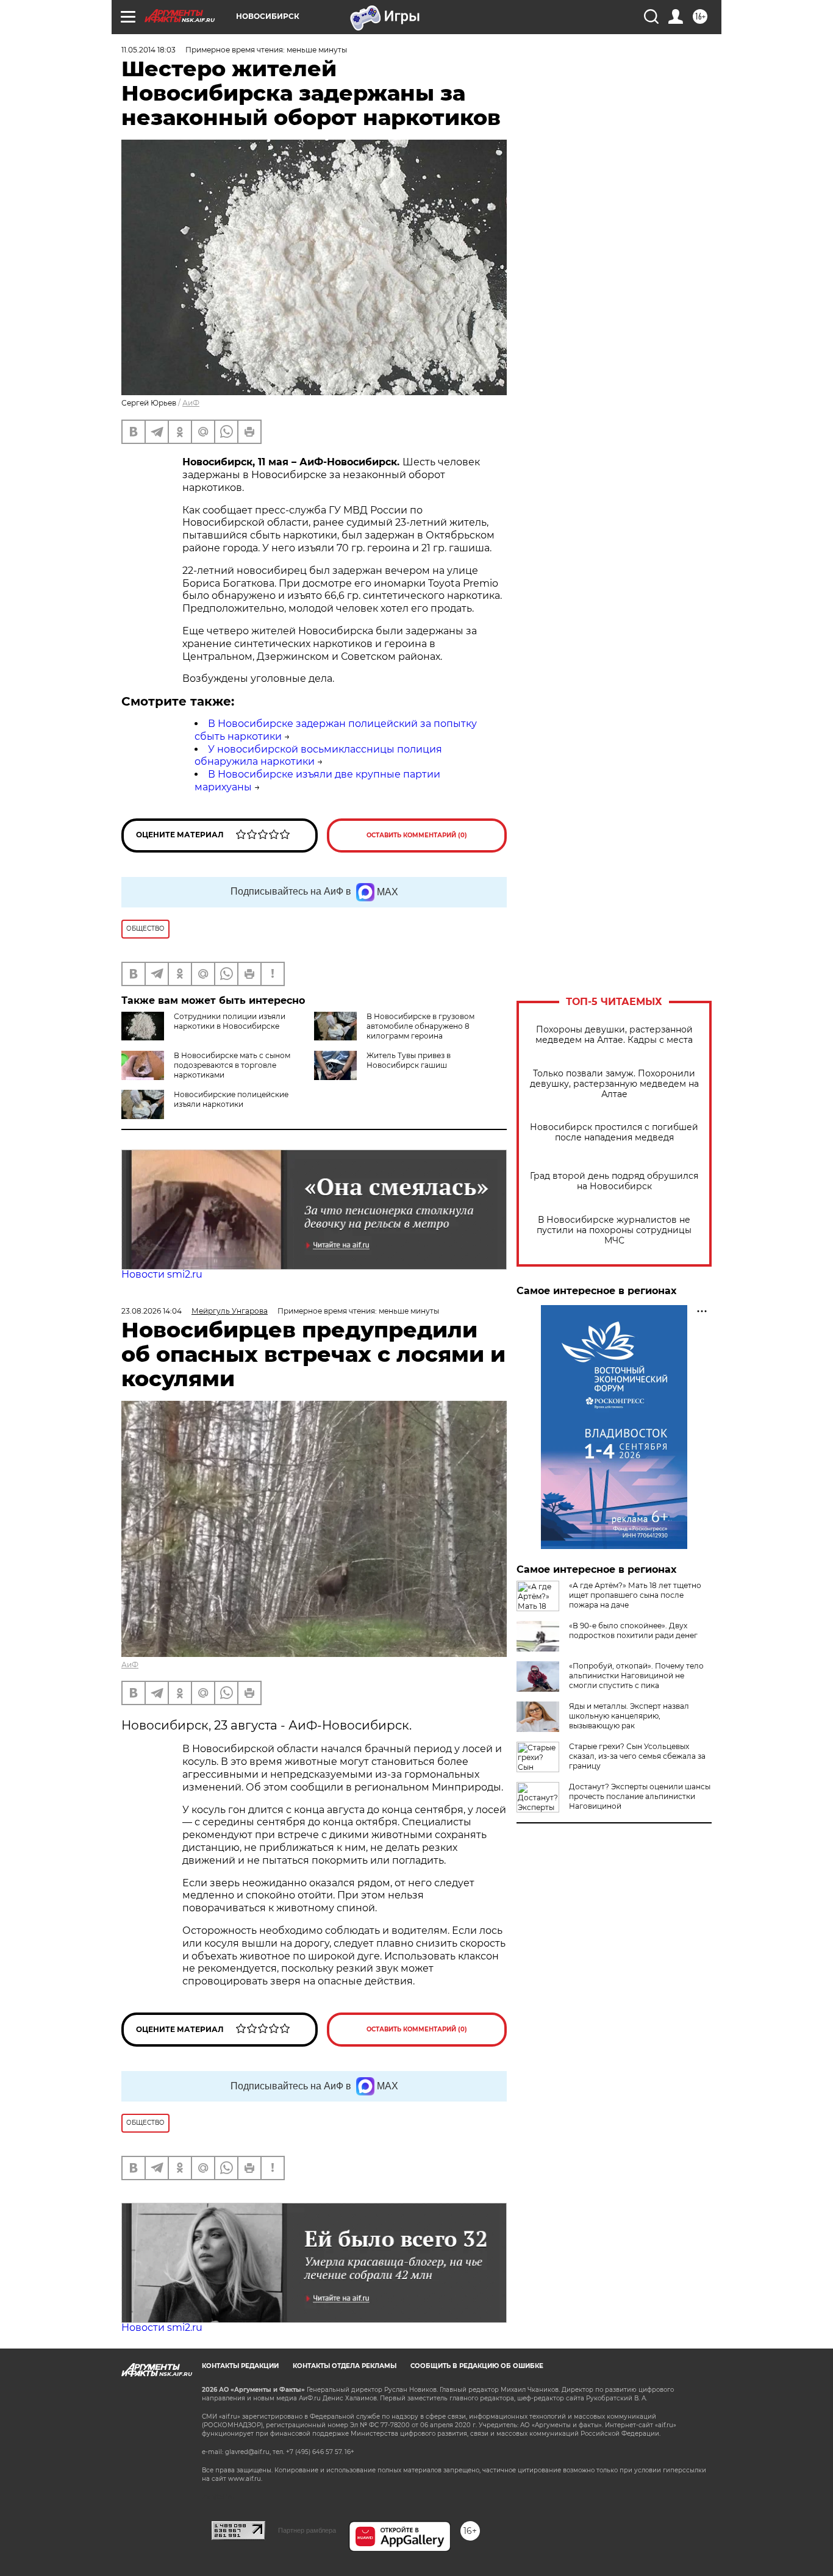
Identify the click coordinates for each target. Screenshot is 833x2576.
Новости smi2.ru (162, 1274)
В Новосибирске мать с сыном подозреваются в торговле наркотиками (232, 1065)
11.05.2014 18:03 (148, 50)
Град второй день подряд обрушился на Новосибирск (614, 1181)
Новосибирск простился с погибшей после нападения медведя (614, 1132)
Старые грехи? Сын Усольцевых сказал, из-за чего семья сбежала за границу (637, 1756)
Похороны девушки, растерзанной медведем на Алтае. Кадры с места (614, 1035)
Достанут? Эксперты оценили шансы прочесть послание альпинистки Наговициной (640, 1796)
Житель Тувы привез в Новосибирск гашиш (409, 1060)
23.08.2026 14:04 (152, 1311)
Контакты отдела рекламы (345, 2366)
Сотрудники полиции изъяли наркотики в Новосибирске (230, 1021)
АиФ (191, 403)
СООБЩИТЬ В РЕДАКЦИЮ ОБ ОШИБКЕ (477, 2366)
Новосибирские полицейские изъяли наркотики (231, 1099)
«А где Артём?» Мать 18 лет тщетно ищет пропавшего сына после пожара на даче (635, 1595)
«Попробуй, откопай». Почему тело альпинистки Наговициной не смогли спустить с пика (636, 1676)
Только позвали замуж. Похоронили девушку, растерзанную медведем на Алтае (614, 1084)
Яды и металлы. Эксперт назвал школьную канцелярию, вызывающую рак (629, 1716)
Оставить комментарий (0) (417, 835)
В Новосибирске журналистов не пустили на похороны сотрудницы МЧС (614, 1230)
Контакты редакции (240, 2366)
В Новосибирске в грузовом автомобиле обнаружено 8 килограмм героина (420, 1026)
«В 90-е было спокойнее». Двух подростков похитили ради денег (633, 1630)
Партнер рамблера (307, 2530)
